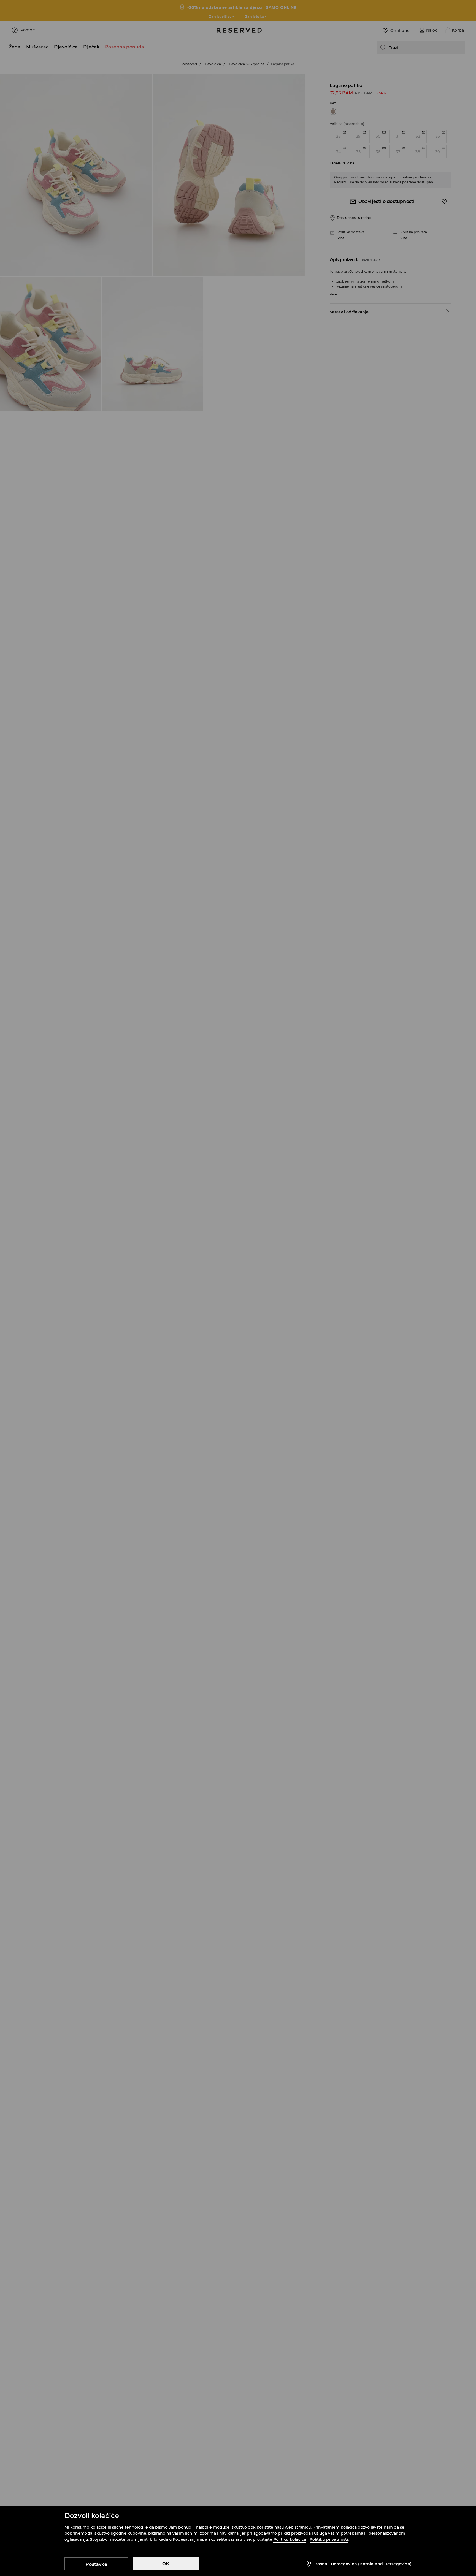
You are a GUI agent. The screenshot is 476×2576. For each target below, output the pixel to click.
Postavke (96, 2564)
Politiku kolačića (290, 2539)
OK (166, 2564)
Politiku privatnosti (329, 2539)
